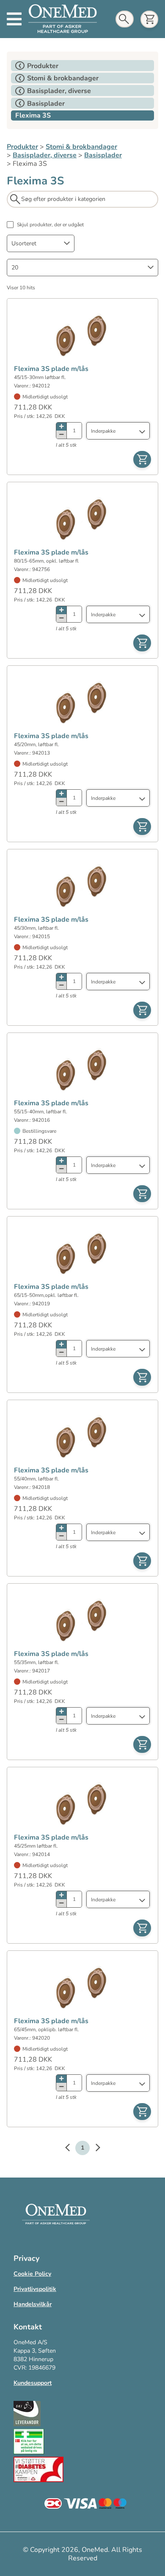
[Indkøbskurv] (149, 19)
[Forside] (63, 19)
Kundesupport (33, 2383)
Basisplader (103, 155)
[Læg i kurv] (142, 459)
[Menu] (14, 19)
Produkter (22, 147)
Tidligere (71, 2149)
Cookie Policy (32, 2274)
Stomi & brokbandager (81, 147)
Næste (93, 2149)
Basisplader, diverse (45, 155)
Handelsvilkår (33, 2304)
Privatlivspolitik (35, 2289)
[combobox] (41, 243)
